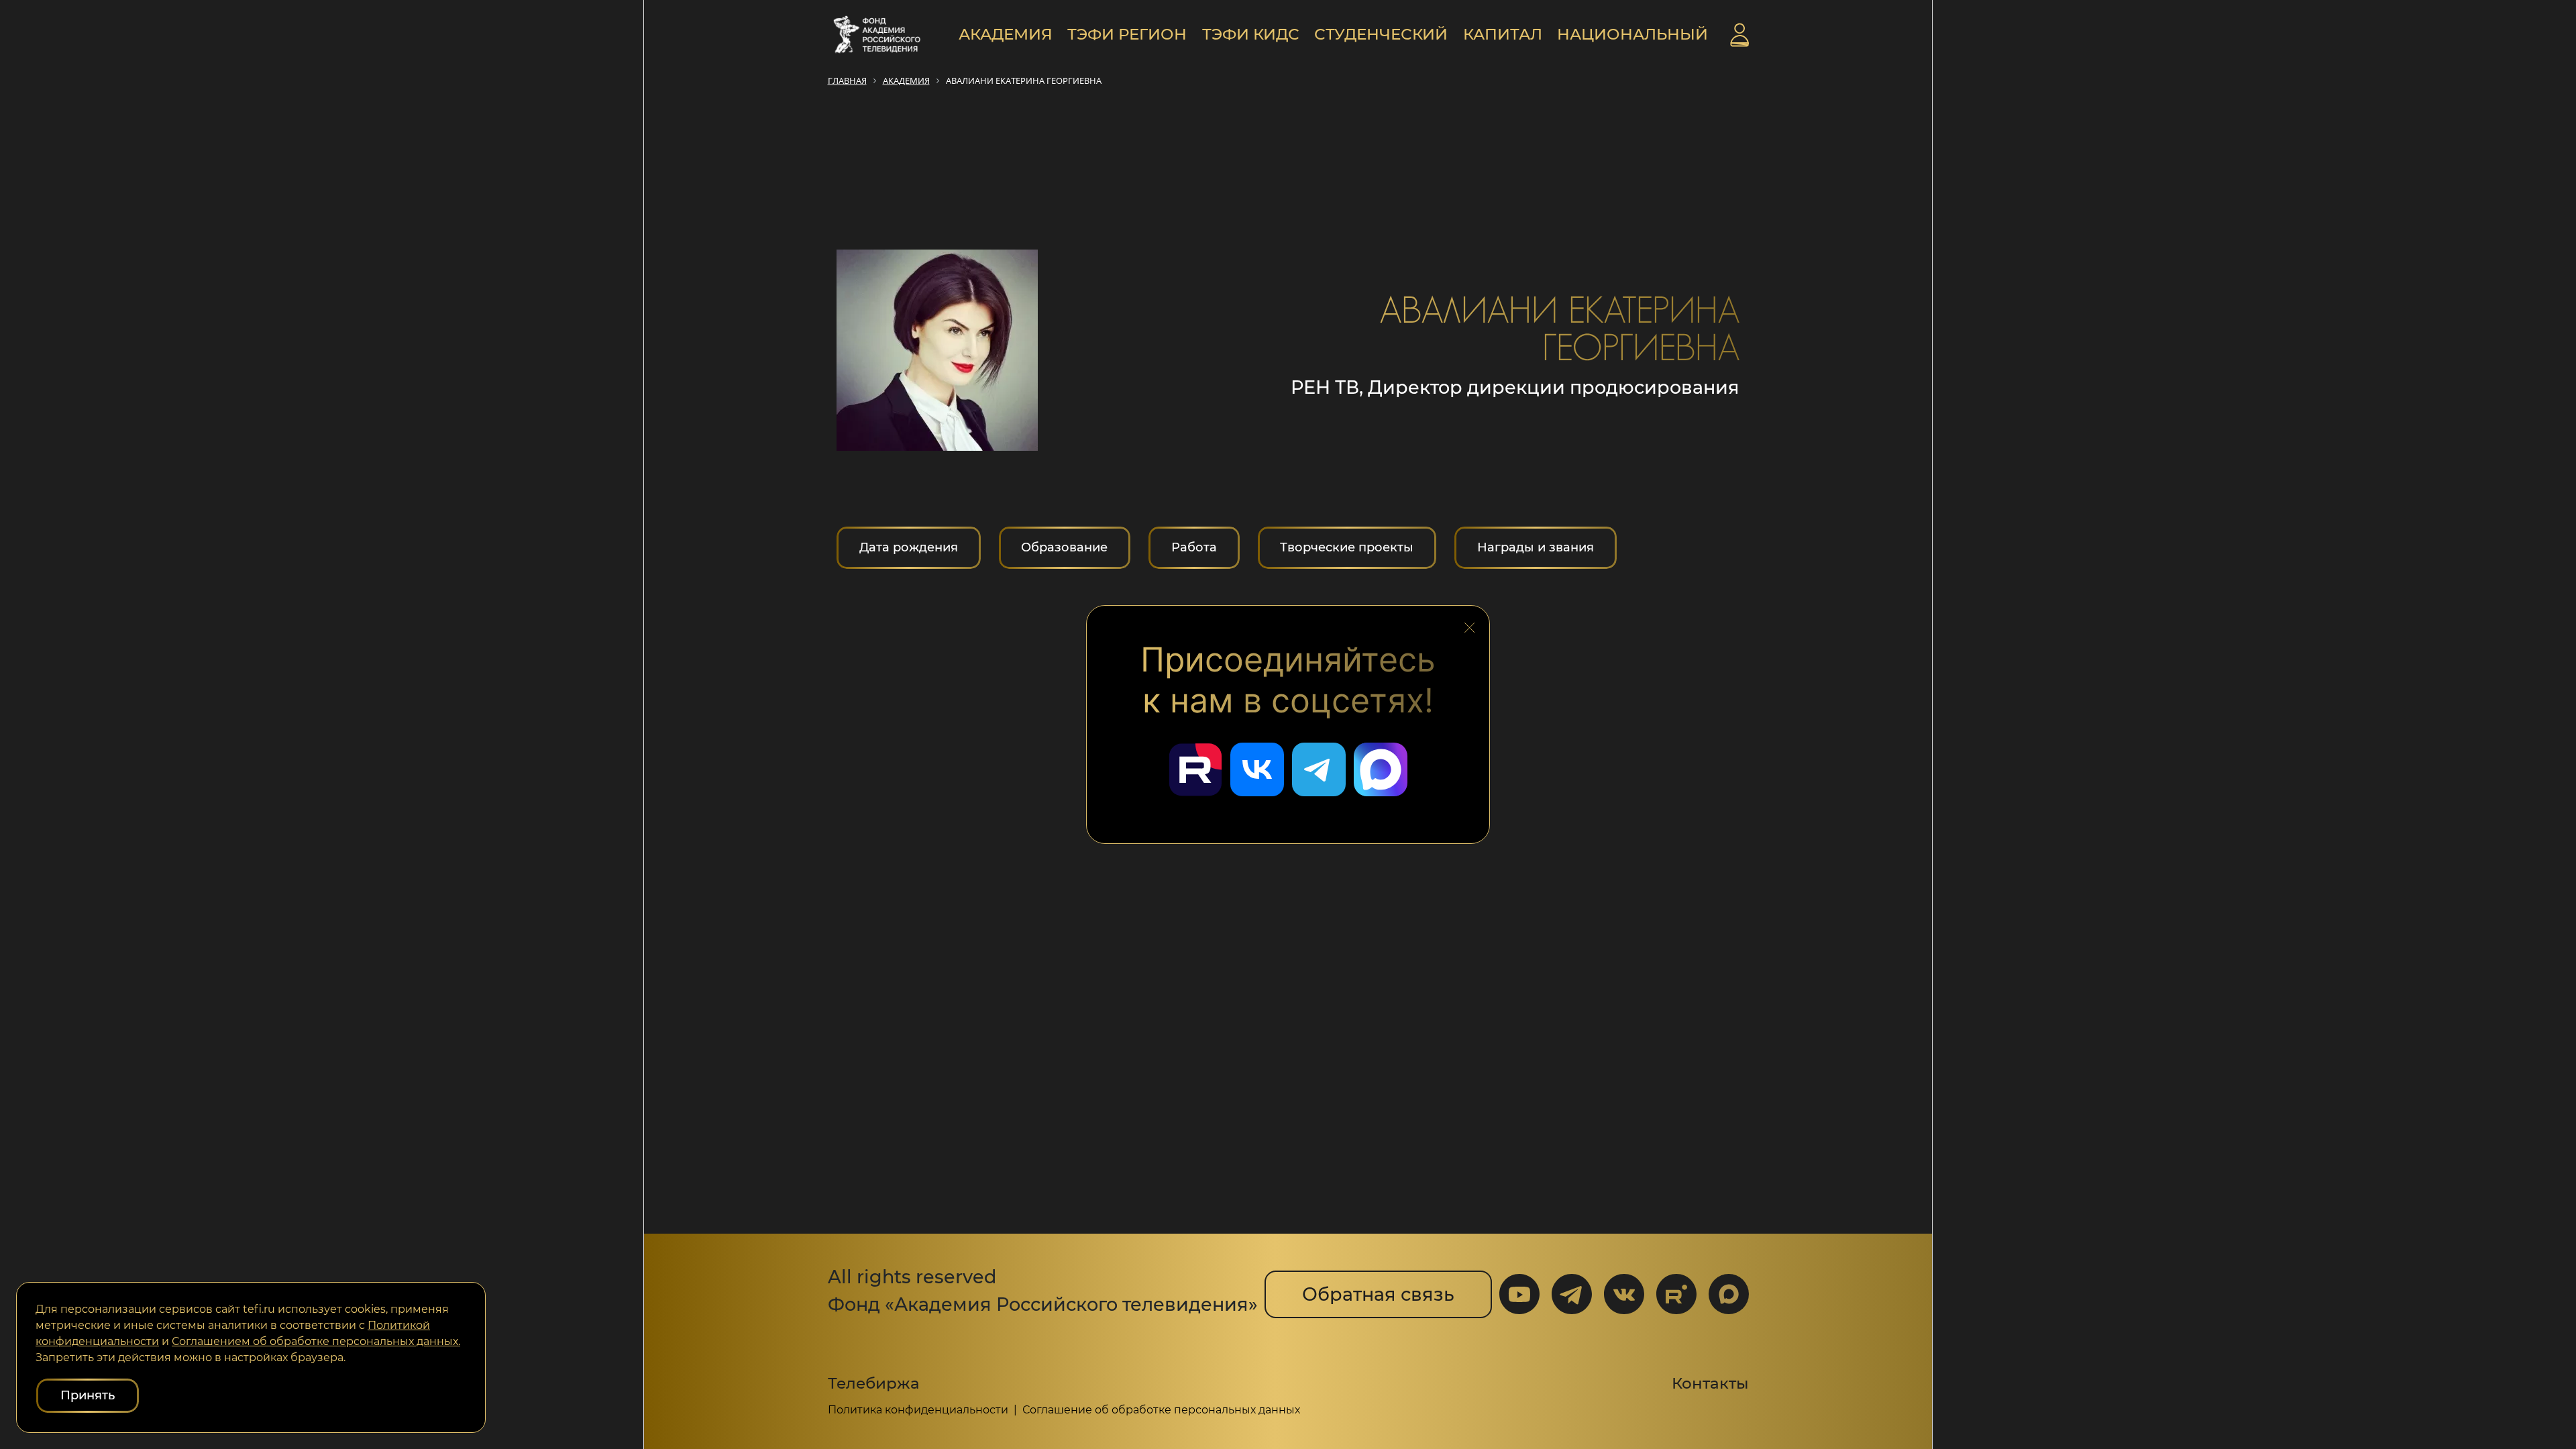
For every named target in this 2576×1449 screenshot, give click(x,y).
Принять (88, 1395)
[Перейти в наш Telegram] (1319, 769)
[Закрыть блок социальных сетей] (1470, 624)
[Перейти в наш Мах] (1381, 769)
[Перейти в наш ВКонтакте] (1257, 769)
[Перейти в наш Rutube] (1195, 769)
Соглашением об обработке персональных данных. (316, 1341)
